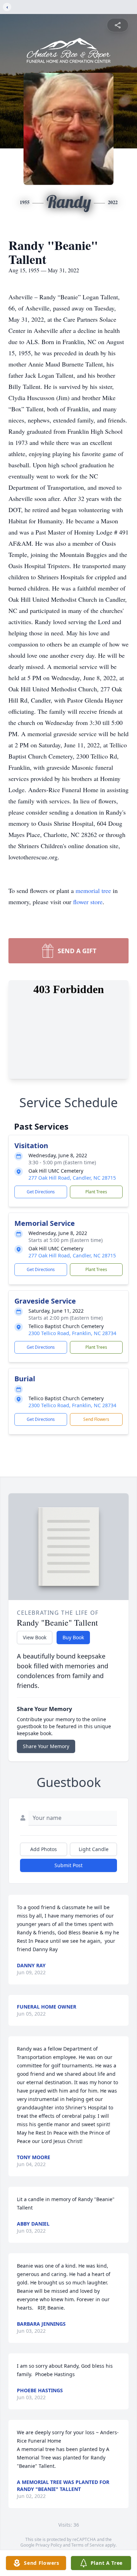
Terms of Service (88, 2545)
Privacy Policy (49, 2545)
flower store (88, 902)
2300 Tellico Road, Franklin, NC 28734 (72, 1333)
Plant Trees (96, 1192)
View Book (35, 1637)
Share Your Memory (46, 1746)
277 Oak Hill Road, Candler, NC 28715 (72, 1178)
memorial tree (93, 891)
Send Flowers (96, 1419)
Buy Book (73, 1637)
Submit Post (68, 1865)
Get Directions (41, 1192)
